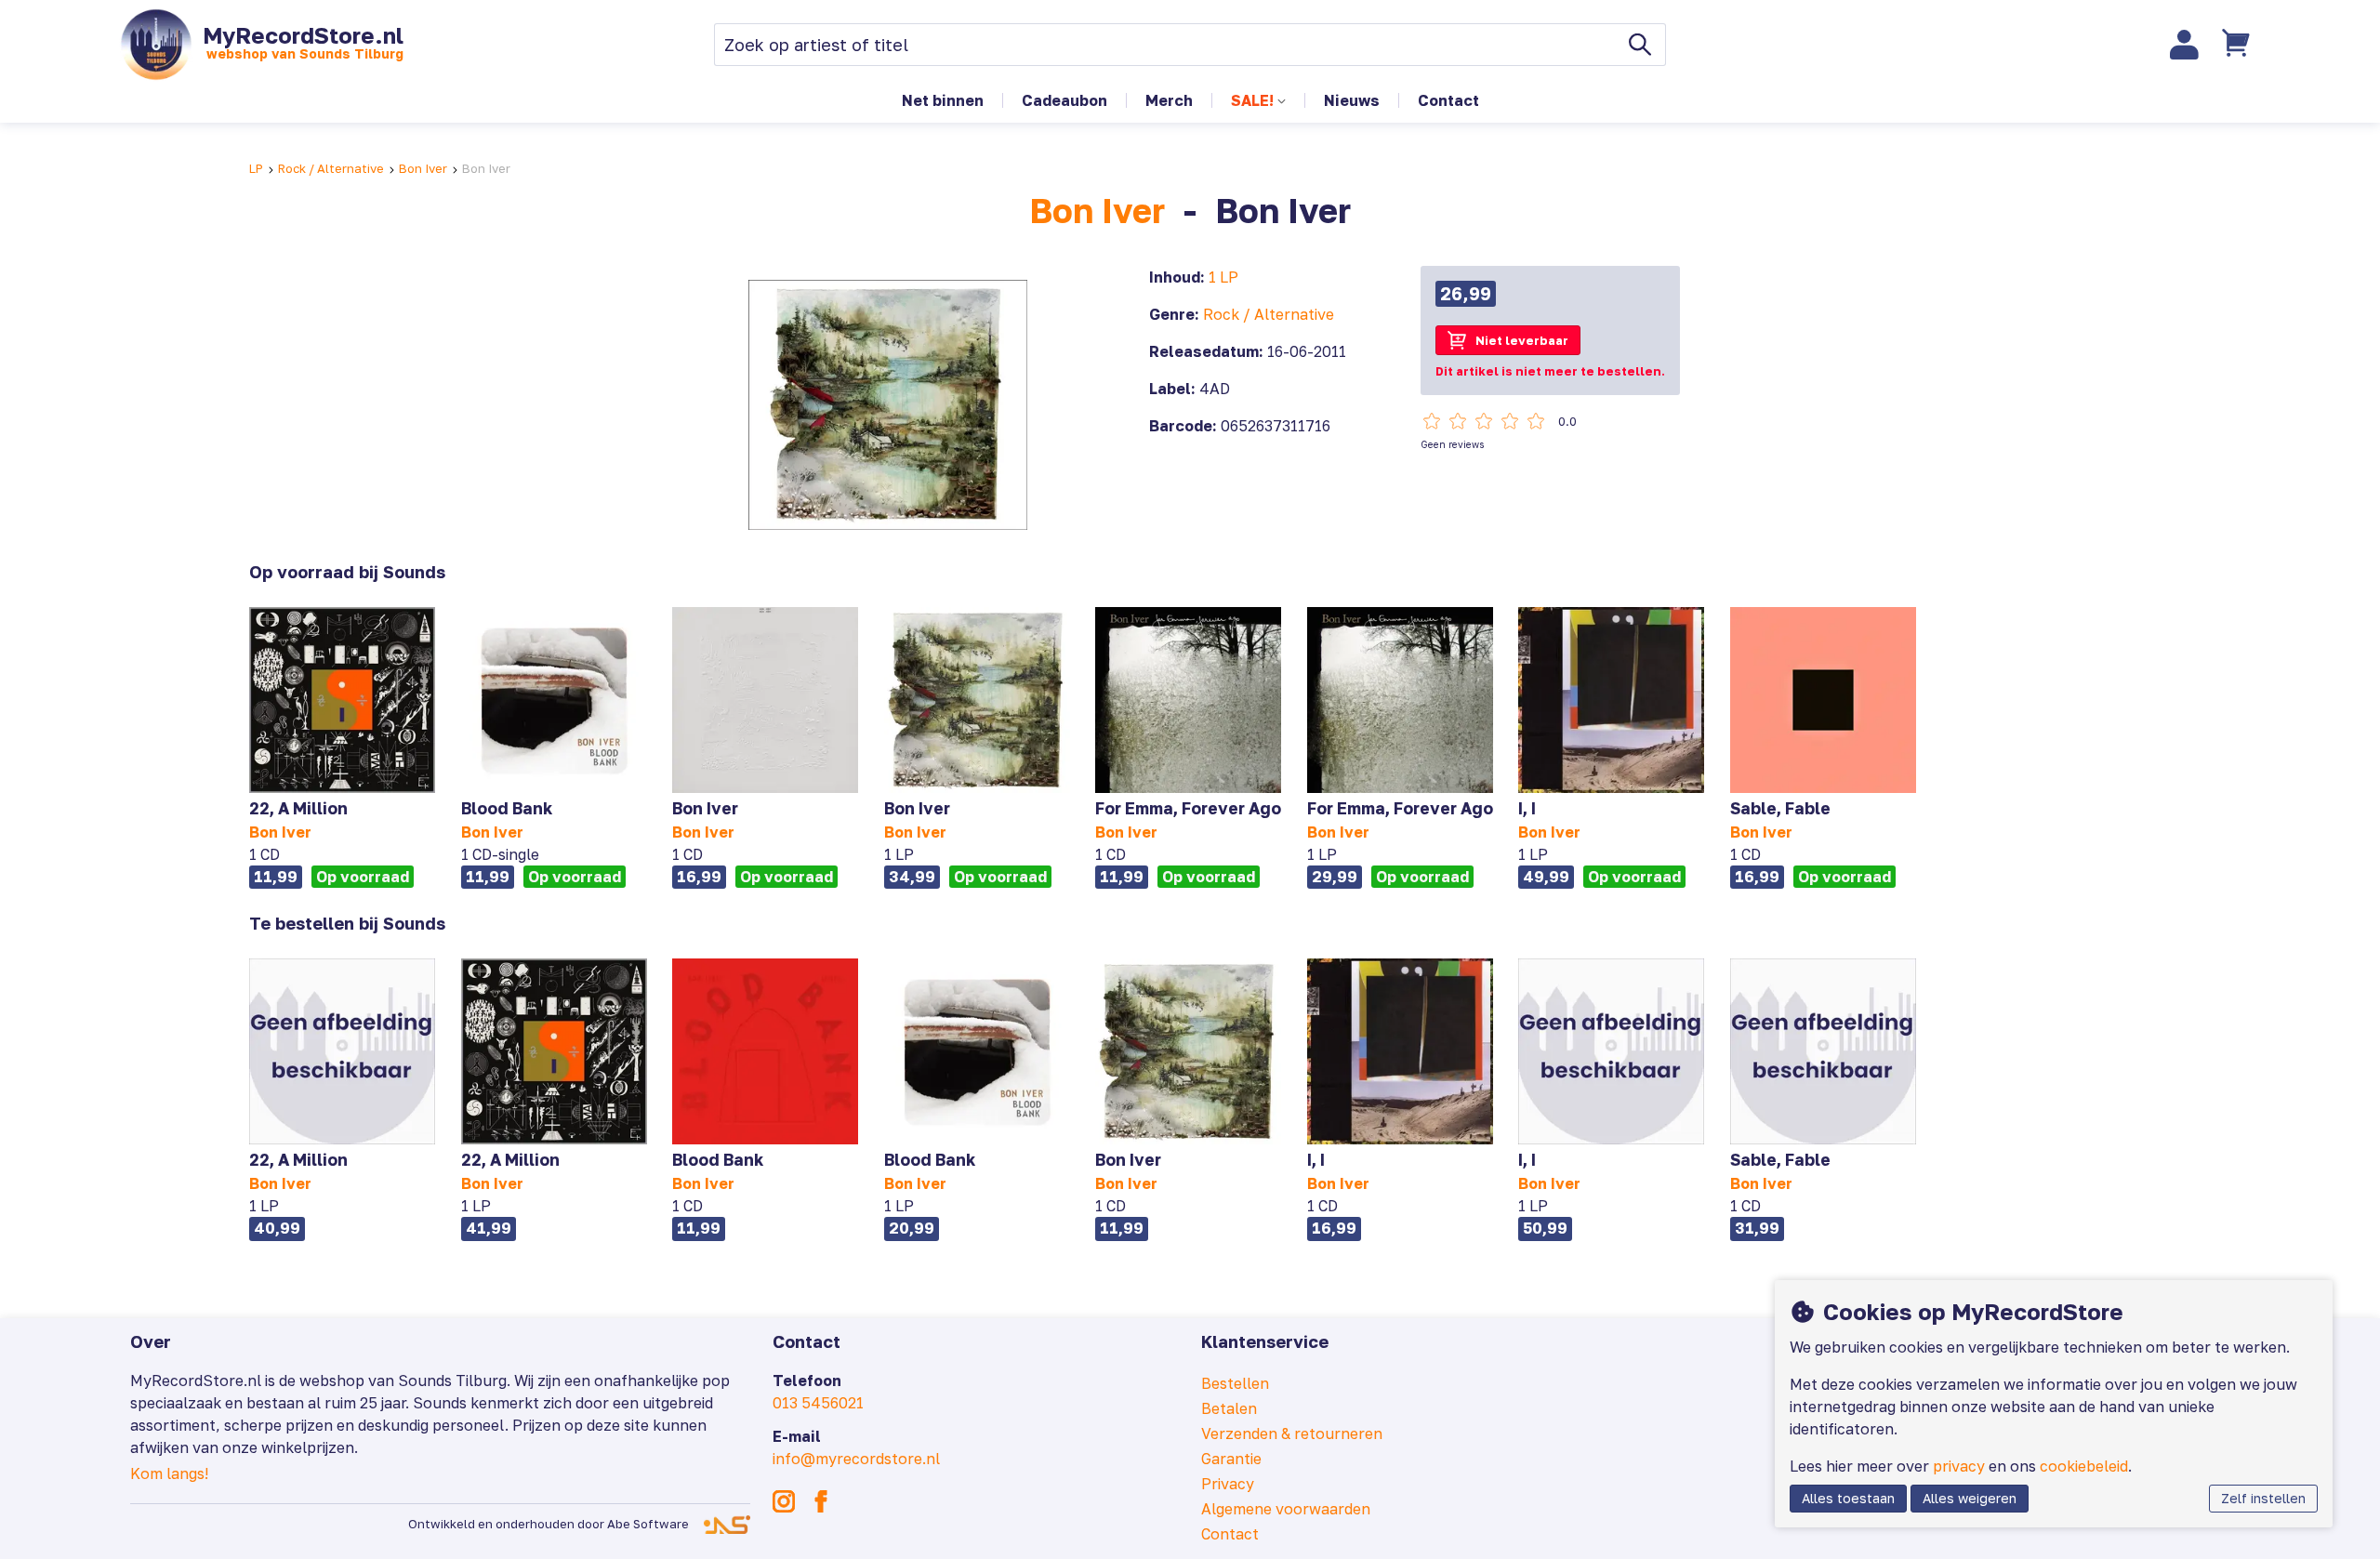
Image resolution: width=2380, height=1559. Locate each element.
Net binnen (943, 100)
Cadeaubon (1064, 100)
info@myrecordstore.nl (856, 1459)
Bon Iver (423, 168)
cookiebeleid (2084, 1466)
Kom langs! (169, 1473)
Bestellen (1235, 1383)
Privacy (1228, 1484)
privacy (1959, 1466)
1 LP (1223, 277)
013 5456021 (818, 1403)
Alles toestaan (1848, 1498)
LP (256, 168)
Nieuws (1352, 100)
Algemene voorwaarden (1286, 1509)
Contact (1448, 100)
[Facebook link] (821, 1501)
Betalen (1229, 1408)
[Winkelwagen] (2238, 45)
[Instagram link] (784, 1501)
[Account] (2185, 45)
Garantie (1231, 1459)
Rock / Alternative (331, 168)
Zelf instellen (2263, 1498)
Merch (1169, 100)
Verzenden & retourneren (1292, 1433)
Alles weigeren (1970, 1498)
